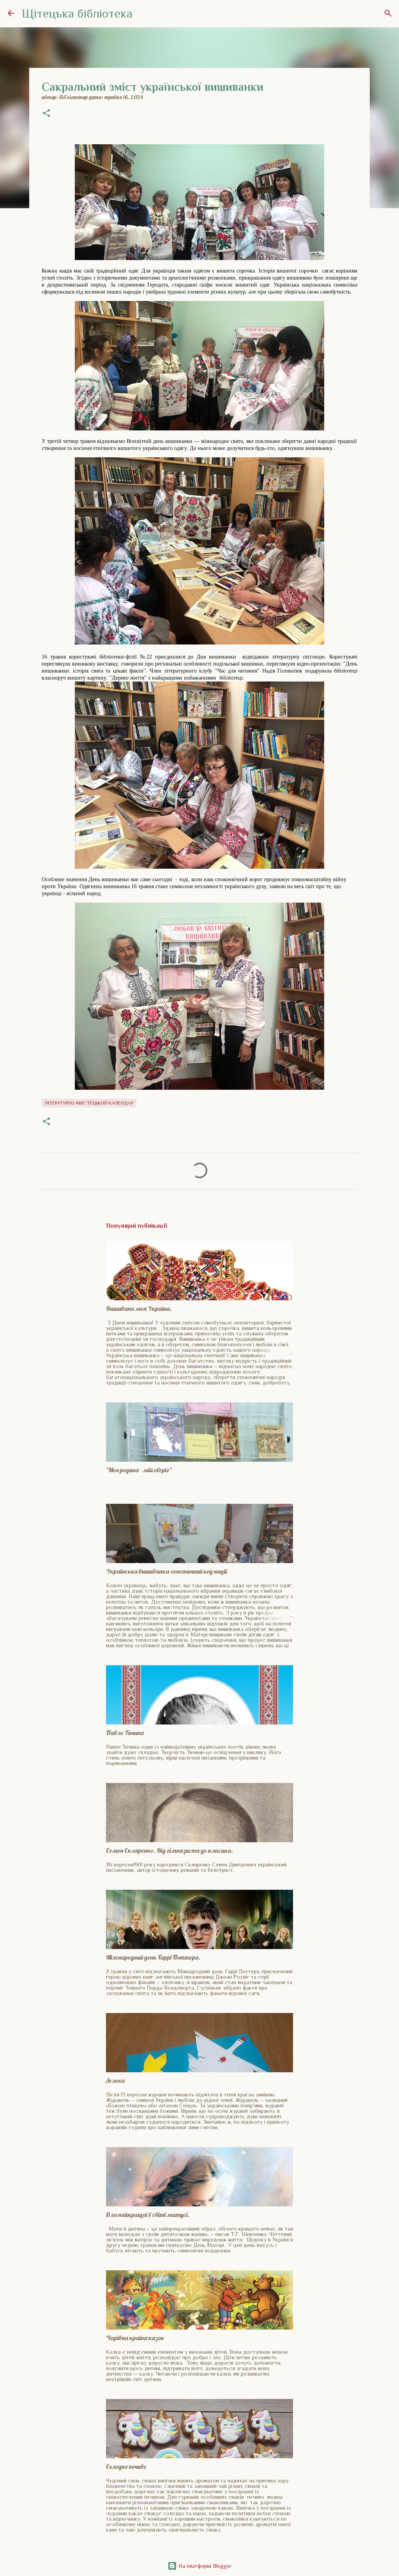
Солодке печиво (126, 2466)
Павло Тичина (125, 1733)
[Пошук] (388, 13)
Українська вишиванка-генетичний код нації (167, 1571)
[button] (46, 114)
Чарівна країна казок (135, 2338)
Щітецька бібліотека (77, 13)
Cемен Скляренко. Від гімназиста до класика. (169, 1850)
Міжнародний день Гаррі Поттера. (153, 1957)
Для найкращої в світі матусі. (148, 2215)
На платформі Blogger (204, 2566)
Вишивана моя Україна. (139, 1308)
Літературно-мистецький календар (89, 1103)
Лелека (115, 2080)
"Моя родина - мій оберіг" (139, 1470)
